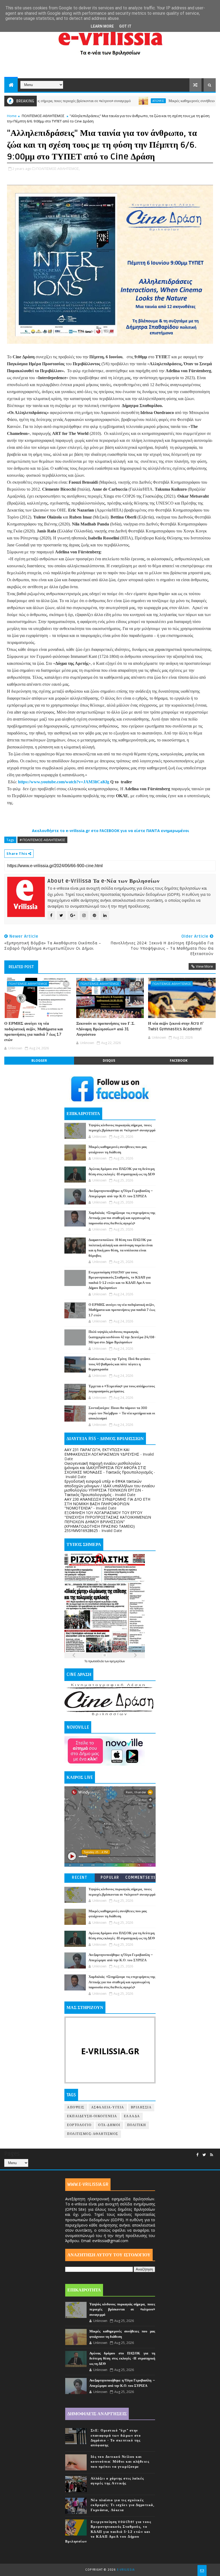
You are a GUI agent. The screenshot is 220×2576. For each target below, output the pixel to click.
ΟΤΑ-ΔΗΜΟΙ (109, 2125)
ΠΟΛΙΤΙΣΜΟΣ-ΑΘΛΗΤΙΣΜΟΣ (43, 116)
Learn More (102, 26)
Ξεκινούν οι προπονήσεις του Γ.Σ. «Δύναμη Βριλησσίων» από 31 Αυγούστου (106, 1029)
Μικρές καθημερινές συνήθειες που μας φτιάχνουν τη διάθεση (172, 101)
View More (204, 966)
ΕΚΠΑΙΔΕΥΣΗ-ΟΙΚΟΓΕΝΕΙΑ (92, 2116)
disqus (109, 1060)
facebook (179, 1060)
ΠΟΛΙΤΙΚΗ (137, 2125)
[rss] (212, 2155)
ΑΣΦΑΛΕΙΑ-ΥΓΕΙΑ (108, 2107)
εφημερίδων (117, 1661)
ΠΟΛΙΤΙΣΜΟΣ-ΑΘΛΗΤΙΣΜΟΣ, (58, 169)
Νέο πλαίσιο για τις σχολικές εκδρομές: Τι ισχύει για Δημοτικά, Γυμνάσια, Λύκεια (123, 2505)
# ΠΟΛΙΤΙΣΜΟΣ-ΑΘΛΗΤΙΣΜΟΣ (42, 840)
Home (12, 116)
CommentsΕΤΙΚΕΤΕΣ (140, 1879)
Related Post (21, 967)
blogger (39, 1060)
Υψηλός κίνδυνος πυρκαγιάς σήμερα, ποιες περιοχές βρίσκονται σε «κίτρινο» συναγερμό (122, 2310)
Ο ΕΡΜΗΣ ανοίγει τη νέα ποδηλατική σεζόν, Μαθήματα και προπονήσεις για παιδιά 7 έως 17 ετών (34, 1032)
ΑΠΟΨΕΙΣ (115, 101)
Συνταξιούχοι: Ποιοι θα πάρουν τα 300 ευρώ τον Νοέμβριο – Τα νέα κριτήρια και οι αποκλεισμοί (122, 1413)
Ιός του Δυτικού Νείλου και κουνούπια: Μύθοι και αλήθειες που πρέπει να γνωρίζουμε (120, 2462)
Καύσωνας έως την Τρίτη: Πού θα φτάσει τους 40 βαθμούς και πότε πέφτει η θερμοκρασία (119, 1364)
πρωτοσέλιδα (96, 1661)
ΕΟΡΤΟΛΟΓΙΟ (79, 2125)
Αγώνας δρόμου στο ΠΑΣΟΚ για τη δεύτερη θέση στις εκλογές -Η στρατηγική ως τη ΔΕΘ (122, 2359)
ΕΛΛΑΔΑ (132, 2116)
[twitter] (204, 2155)
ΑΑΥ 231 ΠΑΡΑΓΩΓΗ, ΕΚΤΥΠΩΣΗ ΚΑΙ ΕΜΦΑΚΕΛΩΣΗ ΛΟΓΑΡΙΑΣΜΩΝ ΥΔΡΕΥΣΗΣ (102, 1452)
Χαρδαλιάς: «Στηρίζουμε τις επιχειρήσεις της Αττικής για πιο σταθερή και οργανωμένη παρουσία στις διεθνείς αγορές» (122, 1218)
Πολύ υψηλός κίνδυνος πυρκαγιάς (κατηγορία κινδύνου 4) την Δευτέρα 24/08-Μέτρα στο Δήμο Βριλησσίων (122, 1337)
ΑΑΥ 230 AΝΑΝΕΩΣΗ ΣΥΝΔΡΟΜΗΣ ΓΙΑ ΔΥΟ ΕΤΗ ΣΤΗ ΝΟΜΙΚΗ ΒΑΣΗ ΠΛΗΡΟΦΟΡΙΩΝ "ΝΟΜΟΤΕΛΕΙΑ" (107, 1504)
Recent (80, 1878)
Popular (110, 1878)
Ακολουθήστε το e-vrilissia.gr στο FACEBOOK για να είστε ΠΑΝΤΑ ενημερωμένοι (111, 831)
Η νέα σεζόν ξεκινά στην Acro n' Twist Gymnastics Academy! (176, 1026)
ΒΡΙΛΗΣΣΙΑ (141, 2107)
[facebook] (197, 2155)
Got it (125, 26)
